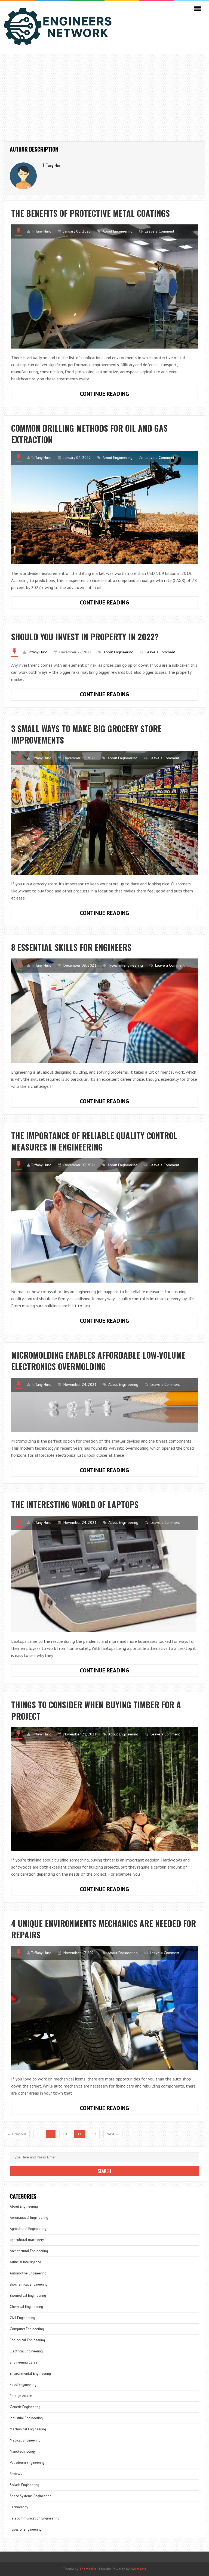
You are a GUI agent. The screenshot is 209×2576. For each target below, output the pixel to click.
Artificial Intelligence (25, 2262)
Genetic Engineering (25, 2407)
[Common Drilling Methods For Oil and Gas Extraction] (104, 507)
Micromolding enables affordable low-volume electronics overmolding (98, 1361)
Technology (19, 2507)
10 (65, 2134)
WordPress (138, 2569)
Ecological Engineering (27, 2340)
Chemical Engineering (26, 2307)
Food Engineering (23, 2385)
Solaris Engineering (24, 2485)
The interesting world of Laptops (75, 1504)
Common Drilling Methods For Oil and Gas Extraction (89, 434)
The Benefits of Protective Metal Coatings (90, 213)
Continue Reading (120, 395)
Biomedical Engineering (28, 2295)
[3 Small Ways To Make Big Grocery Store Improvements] (104, 813)
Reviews (16, 2474)
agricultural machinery (27, 2240)
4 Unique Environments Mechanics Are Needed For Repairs (104, 1929)
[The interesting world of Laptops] (104, 1574)
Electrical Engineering (26, 2351)
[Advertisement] (104, 95)
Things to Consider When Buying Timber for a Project (96, 1710)
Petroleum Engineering (27, 2463)
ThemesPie (88, 2569)
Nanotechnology (23, 2451)
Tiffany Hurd (41, 231)
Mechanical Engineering (28, 2429)
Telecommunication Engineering (35, 2518)
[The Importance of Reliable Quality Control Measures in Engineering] (104, 1220)
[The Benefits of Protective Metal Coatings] (104, 286)
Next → (113, 2134)
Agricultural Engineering (28, 2229)
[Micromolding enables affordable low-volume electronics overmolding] (104, 1405)
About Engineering (118, 231)
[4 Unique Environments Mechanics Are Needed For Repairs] (104, 2008)
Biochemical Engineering (29, 2284)
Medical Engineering (25, 2440)
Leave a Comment (159, 231)
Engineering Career (24, 2362)
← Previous (17, 2134)
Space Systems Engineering (31, 2496)
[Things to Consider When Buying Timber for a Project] (104, 1789)
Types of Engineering (125, 965)
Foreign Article (21, 2396)
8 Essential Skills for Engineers (71, 947)
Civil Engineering (22, 2318)
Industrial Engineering (26, 2418)
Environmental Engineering (30, 2373)
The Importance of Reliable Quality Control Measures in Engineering (94, 1141)
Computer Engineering (27, 2329)
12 (94, 2134)
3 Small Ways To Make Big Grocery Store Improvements (86, 734)
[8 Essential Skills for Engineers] (104, 1011)
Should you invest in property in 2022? (85, 637)
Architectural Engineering (29, 2251)
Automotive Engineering (28, 2273)
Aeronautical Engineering (29, 2218)
